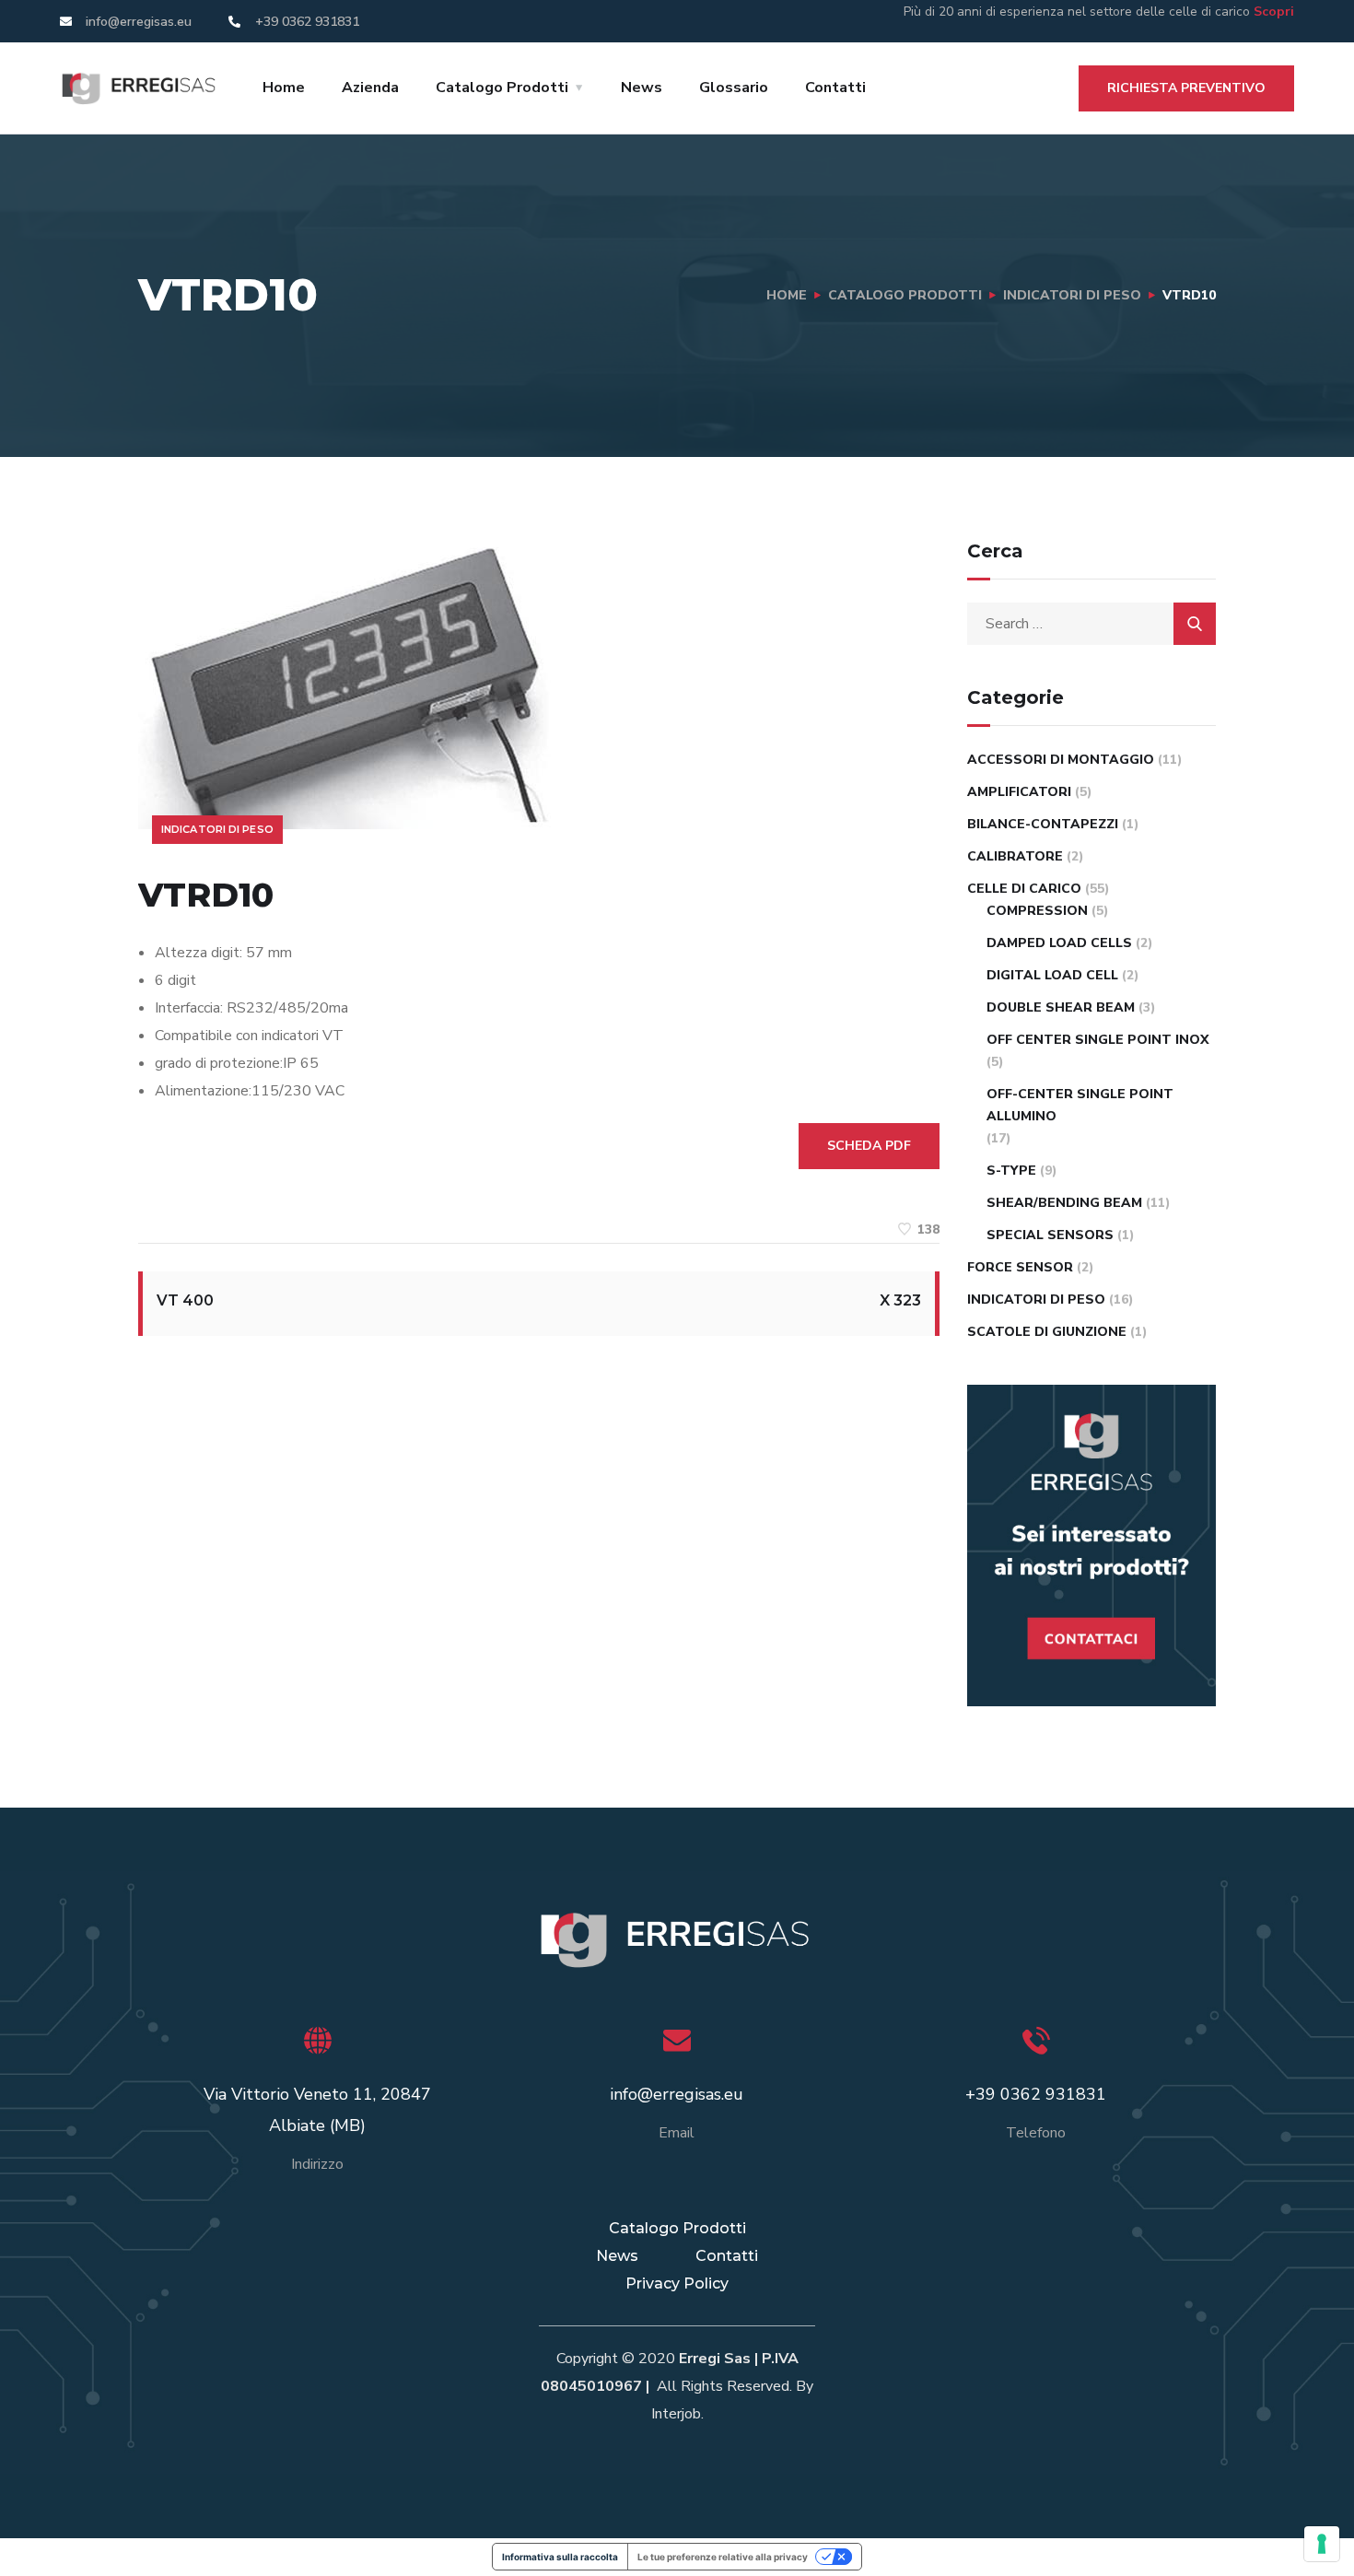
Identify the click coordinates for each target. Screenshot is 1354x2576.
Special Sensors (1050, 1235)
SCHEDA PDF (869, 1146)
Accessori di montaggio (1061, 760)
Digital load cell (1052, 975)
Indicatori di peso (1072, 295)
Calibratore (1015, 856)
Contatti (835, 88)
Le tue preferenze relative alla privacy (723, 2557)
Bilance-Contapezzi (1043, 824)
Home (284, 88)
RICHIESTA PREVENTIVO (1186, 88)
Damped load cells (1059, 943)
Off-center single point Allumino (1080, 1105)
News (642, 88)
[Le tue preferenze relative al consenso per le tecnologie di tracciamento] (1322, 2544)
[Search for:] (1091, 624)
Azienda (370, 88)
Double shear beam (1061, 1007)
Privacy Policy (677, 2283)
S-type (1011, 1171)
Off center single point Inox (1098, 1040)
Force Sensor (1020, 1267)
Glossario (734, 88)
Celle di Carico (1024, 889)
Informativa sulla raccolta (560, 2557)
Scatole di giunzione (1047, 1332)
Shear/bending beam (1064, 1203)
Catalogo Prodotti (502, 88)
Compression (1037, 911)
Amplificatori (1019, 792)
